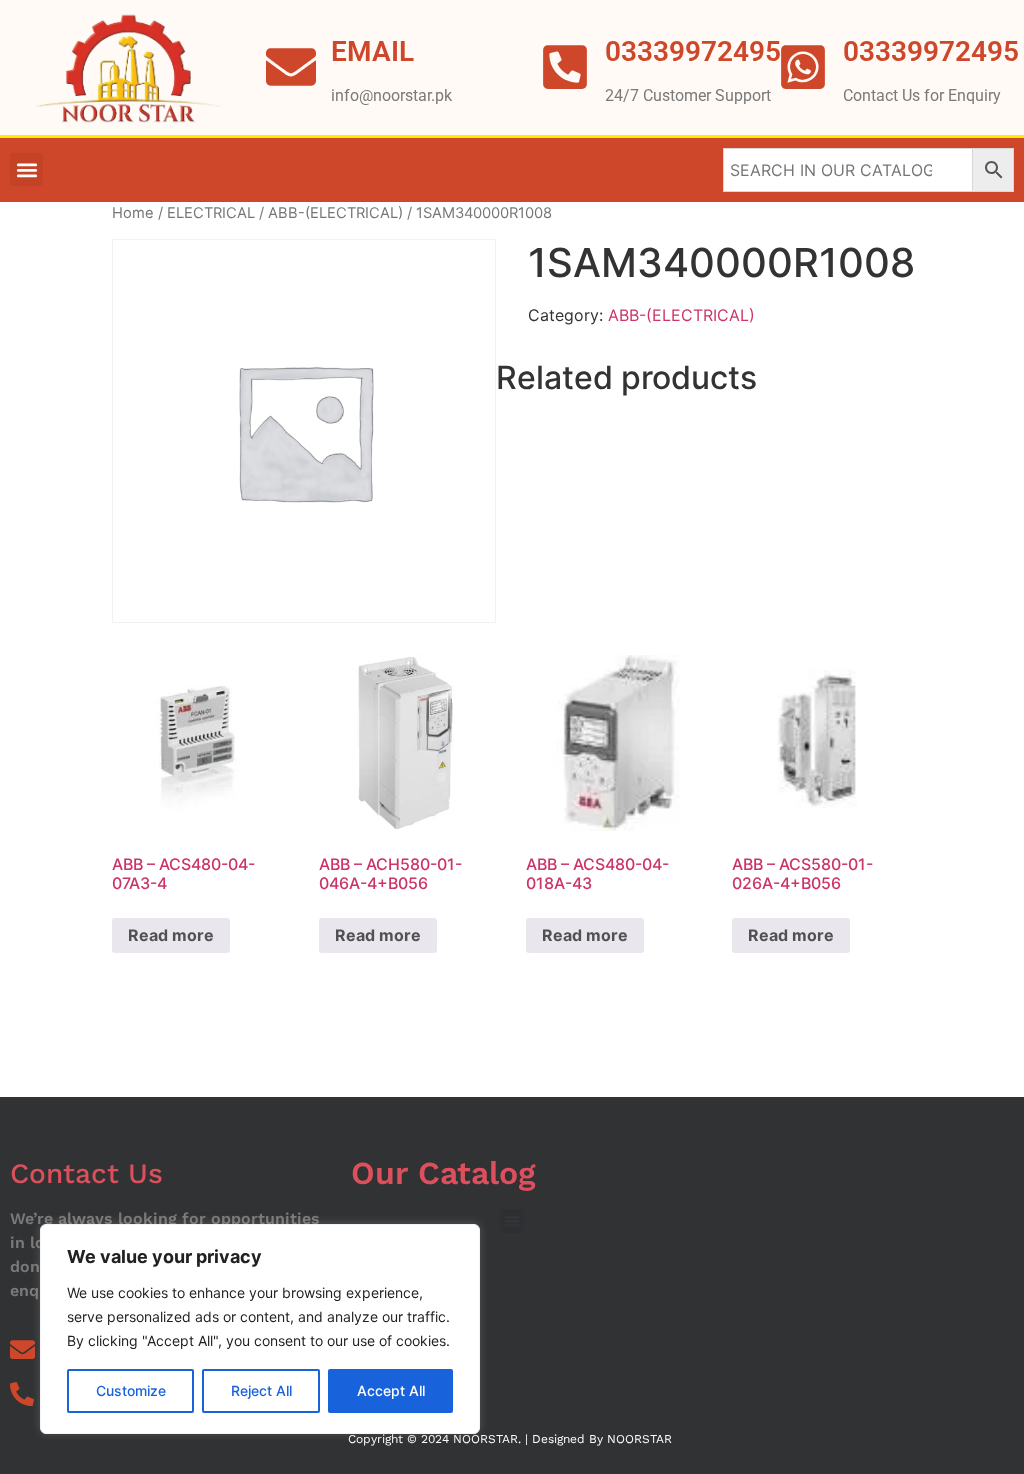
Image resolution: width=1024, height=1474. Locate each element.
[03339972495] (803, 67)
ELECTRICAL (211, 213)
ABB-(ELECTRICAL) (335, 213)
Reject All (261, 1390)
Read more (171, 935)
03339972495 (931, 51)
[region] (260, 1329)
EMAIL (372, 51)
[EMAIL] (291, 67)
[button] (26, 169)
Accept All (391, 1390)
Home (133, 213)
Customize (131, 1390)
